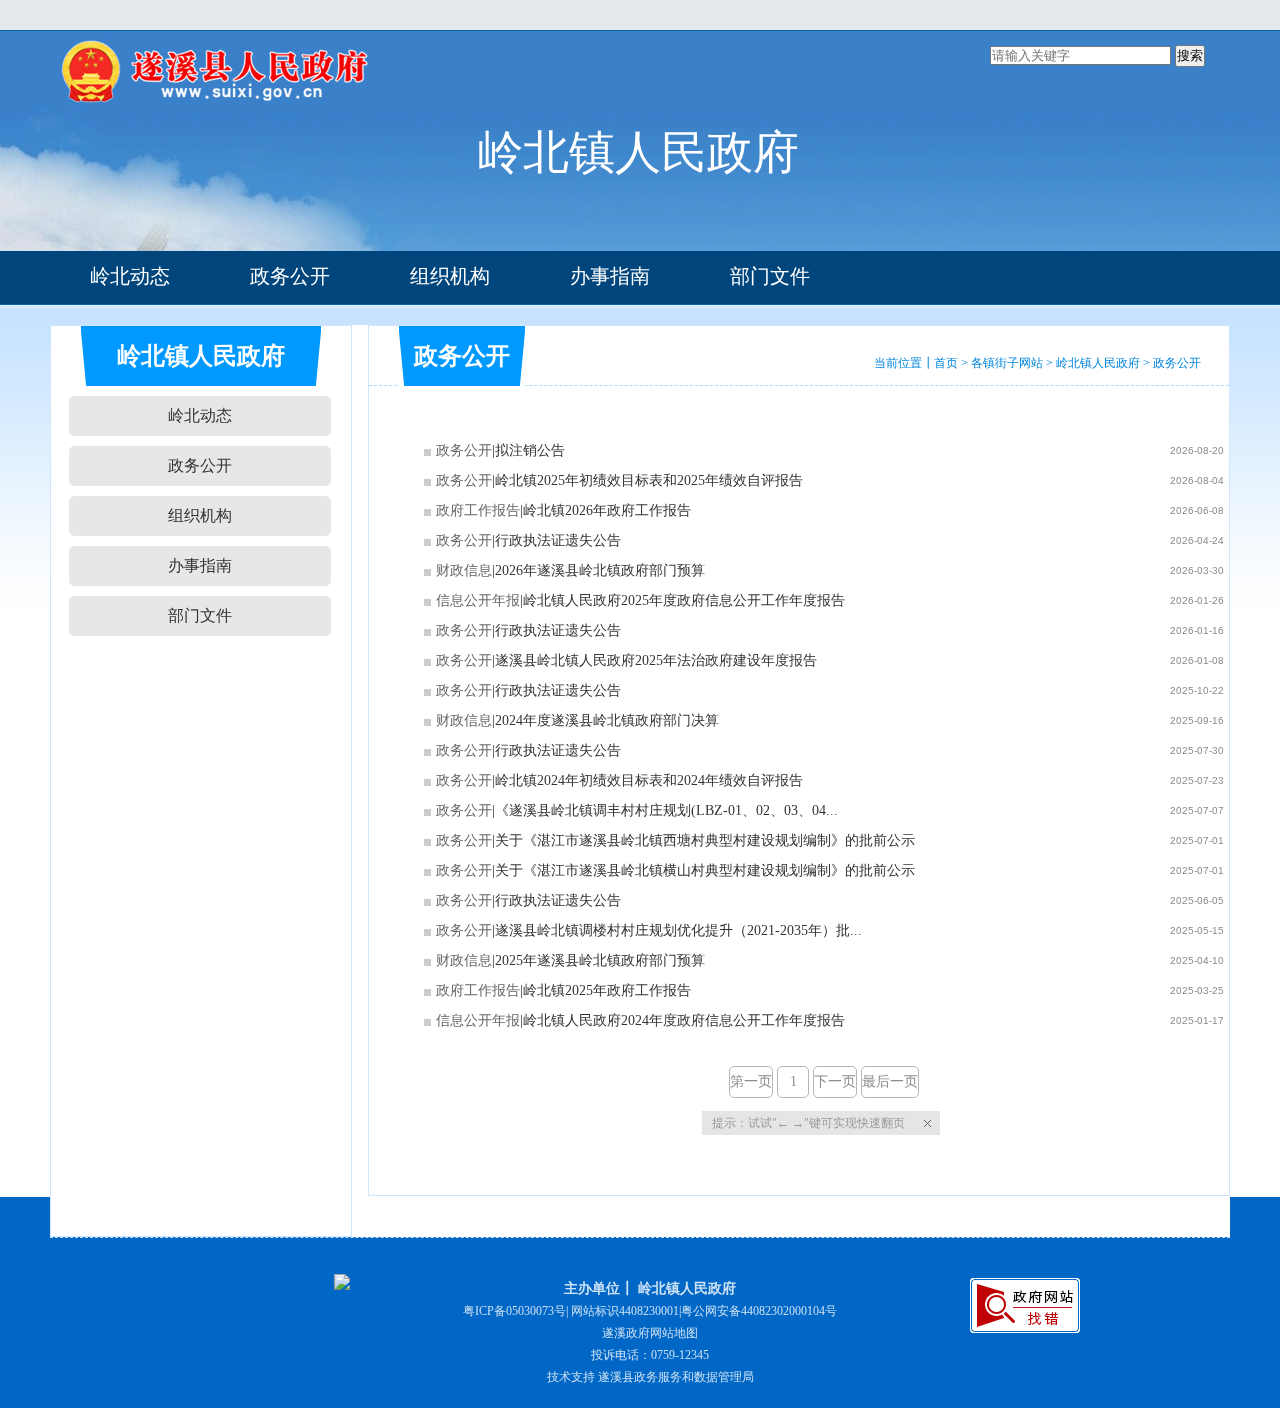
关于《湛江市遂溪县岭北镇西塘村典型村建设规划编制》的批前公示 (705, 840)
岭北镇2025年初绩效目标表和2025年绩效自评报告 (649, 480)
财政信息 (464, 570)
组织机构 (450, 276)
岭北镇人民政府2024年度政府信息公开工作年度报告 (684, 1020)
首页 (946, 363)
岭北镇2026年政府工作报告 (607, 510)
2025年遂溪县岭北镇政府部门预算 (600, 960)
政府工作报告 (478, 510)
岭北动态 (130, 276)
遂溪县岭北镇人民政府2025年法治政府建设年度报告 (656, 660)
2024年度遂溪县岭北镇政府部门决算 (607, 720)
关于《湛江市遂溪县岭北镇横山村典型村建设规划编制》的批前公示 (705, 870)
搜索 (1190, 55)
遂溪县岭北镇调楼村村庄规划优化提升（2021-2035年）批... (678, 930)
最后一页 (890, 1081)
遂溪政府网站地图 (650, 1333)
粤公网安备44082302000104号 (759, 1311)
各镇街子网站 (1007, 363)
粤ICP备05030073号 (514, 1311)
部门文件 (770, 276)
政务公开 (290, 276)
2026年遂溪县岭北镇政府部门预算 (600, 570)
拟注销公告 (530, 450)
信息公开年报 (478, 600)
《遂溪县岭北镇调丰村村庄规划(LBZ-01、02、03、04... (666, 810)
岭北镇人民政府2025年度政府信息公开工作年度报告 (684, 600)
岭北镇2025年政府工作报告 (607, 990)
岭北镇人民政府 (1098, 363)
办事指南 (610, 276)
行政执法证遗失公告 (558, 540)
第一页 (751, 1081)
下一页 (835, 1081)
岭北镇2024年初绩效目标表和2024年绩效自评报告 (649, 780)
